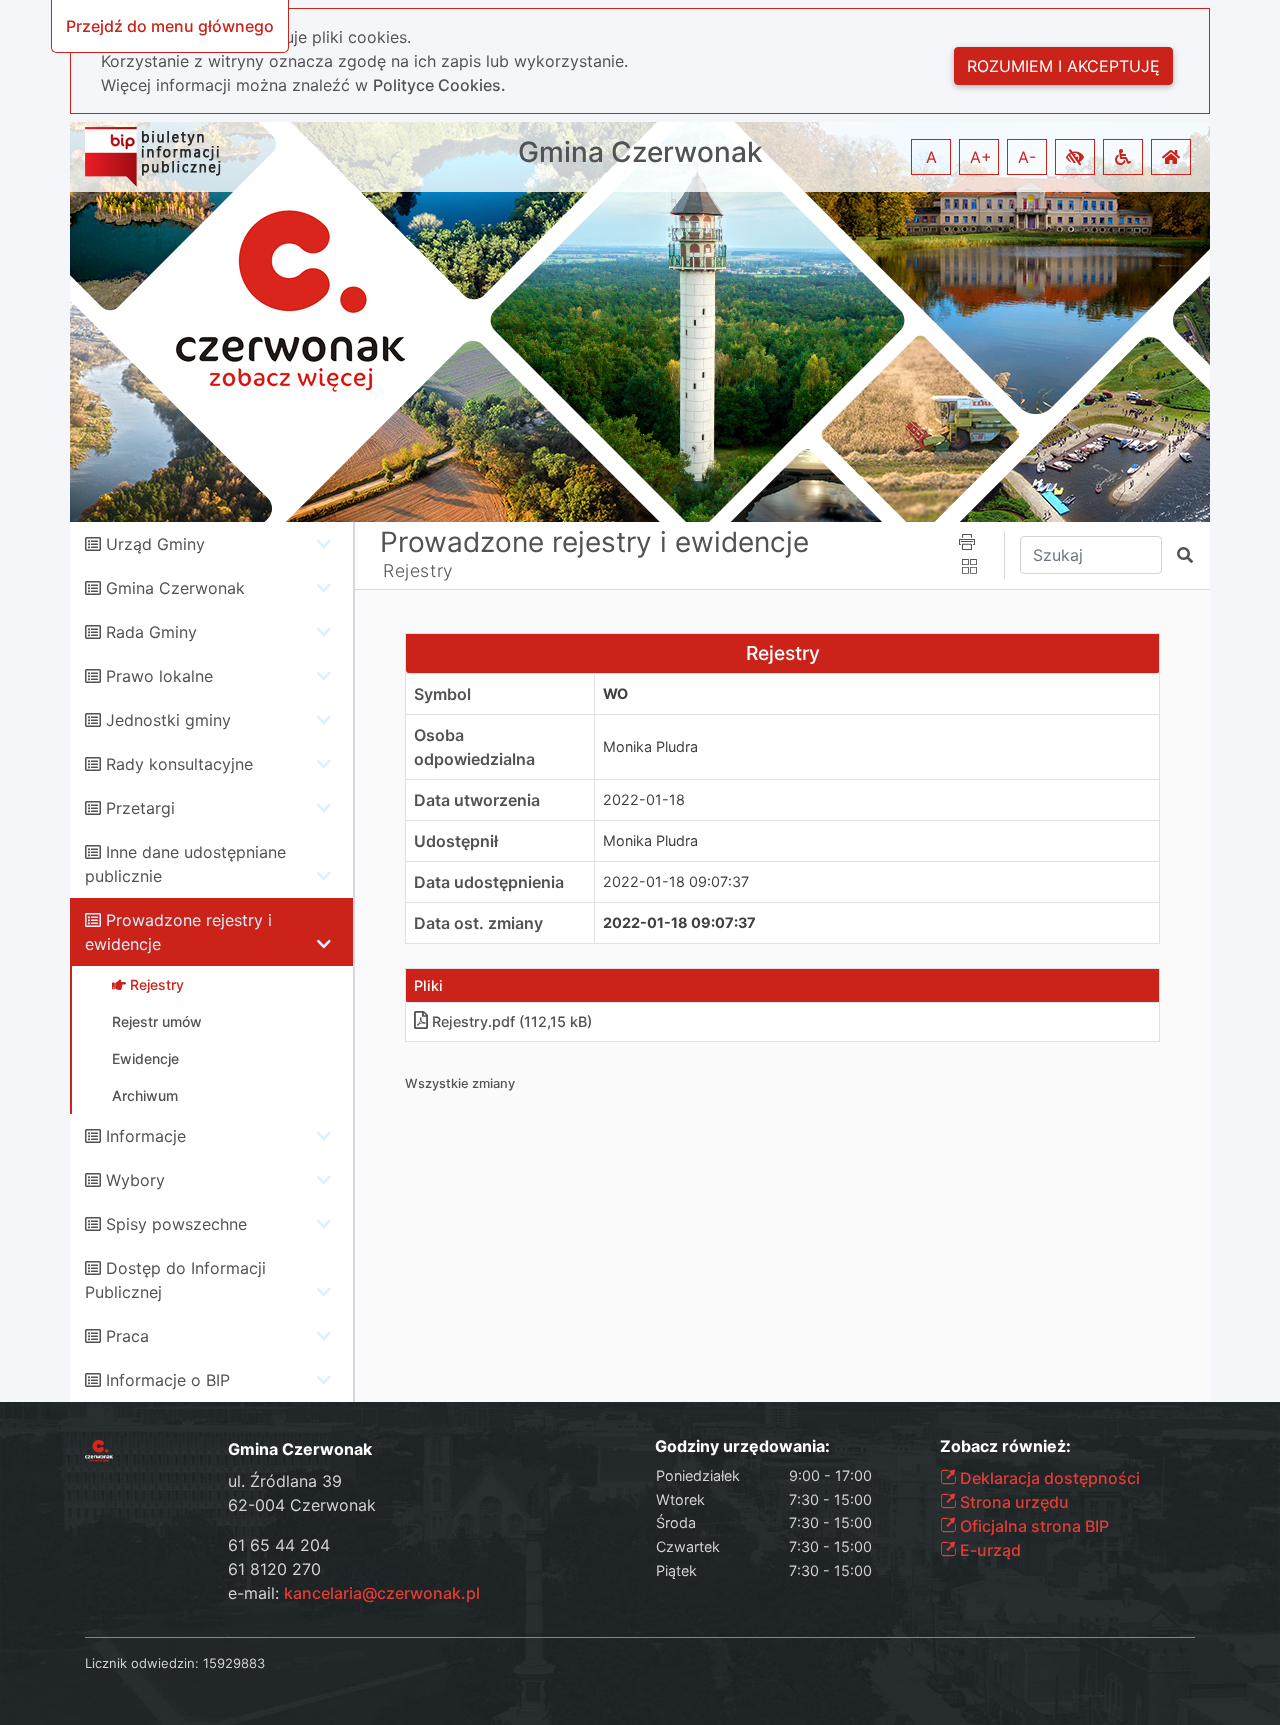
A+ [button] (981, 157)
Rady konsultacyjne (179, 764)
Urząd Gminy (155, 544)
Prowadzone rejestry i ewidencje (594, 542)
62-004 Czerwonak (302, 1505)
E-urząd (988, 1550)
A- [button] (1027, 157)
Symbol (442, 694)
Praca (127, 1336)
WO (615, 693)
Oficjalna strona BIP (1032, 1526)
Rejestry (418, 570)
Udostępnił (456, 841)
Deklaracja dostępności (1048, 1478)
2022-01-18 (644, 799)
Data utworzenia (477, 800)
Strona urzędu (1012, 1502)
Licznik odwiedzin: (142, 1663)
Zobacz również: (1005, 1446)
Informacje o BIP (168, 1380)
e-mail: (354, 1593)
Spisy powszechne (176, 1224)
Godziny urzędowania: (742, 1446)
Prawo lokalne (159, 676)
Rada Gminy (151, 632)
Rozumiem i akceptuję (1063, 66)
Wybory (135, 1180)
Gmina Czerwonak (640, 152)
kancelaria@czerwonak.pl (382, 1593)
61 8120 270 (274, 1569)
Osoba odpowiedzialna (474, 747)
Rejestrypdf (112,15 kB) (512, 1021)
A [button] (931, 157)
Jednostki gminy (168, 720)
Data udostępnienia (489, 882)
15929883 (234, 1663)
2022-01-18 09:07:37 (676, 881)
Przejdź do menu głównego (170, 26)
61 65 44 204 (279, 1545)
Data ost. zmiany (478, 923)
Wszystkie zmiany (460, 1083)
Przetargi (140, 808)
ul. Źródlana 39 (285, 1481)
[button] (1075, 157)
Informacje (146, 1136)
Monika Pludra (650, 746)
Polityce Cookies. (439, 85)
